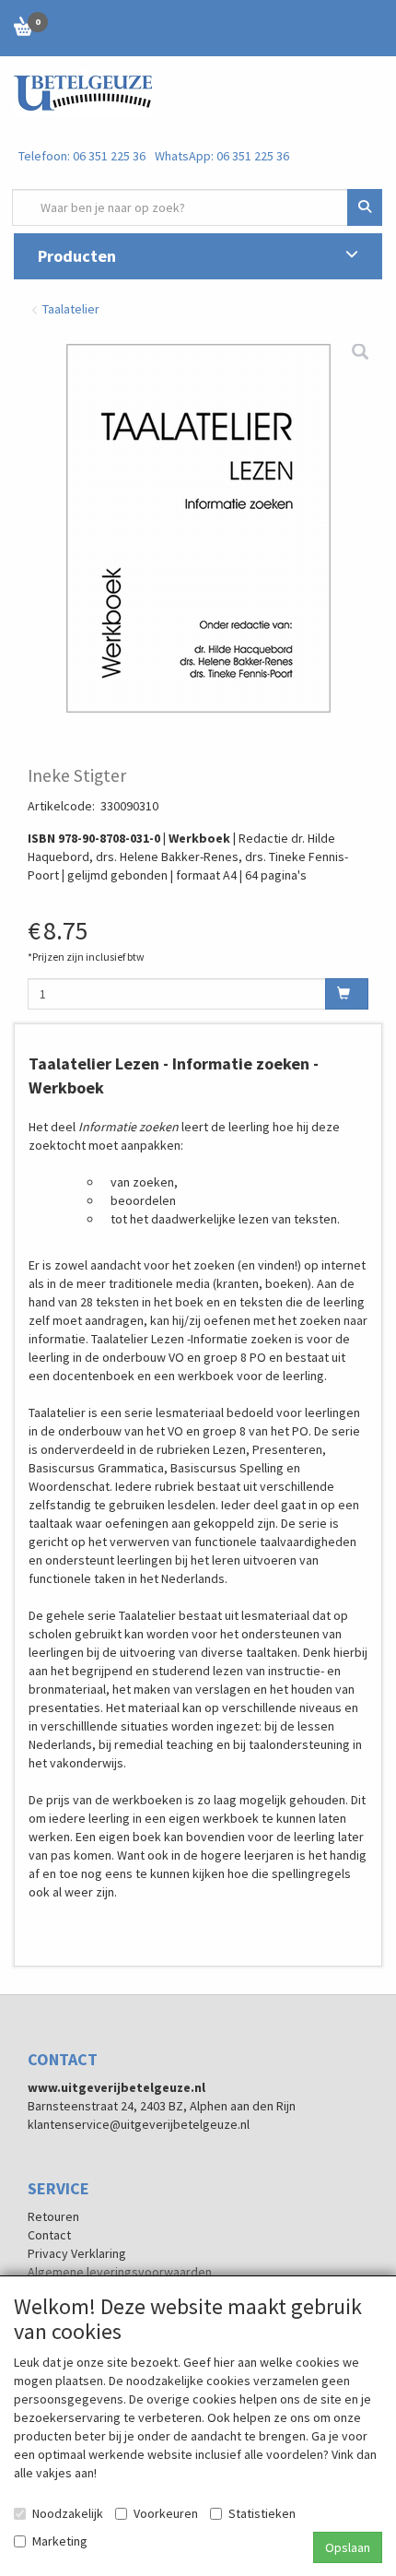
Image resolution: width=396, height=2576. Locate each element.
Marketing (60, 2541)
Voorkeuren (166, 2513)
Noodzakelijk (68, 2513)
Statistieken (262, 2513)
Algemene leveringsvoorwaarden (120, 2272)
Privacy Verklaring (77, 2253)
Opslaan (348, 2547)
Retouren (53, 2216)
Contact (49, 2235)
